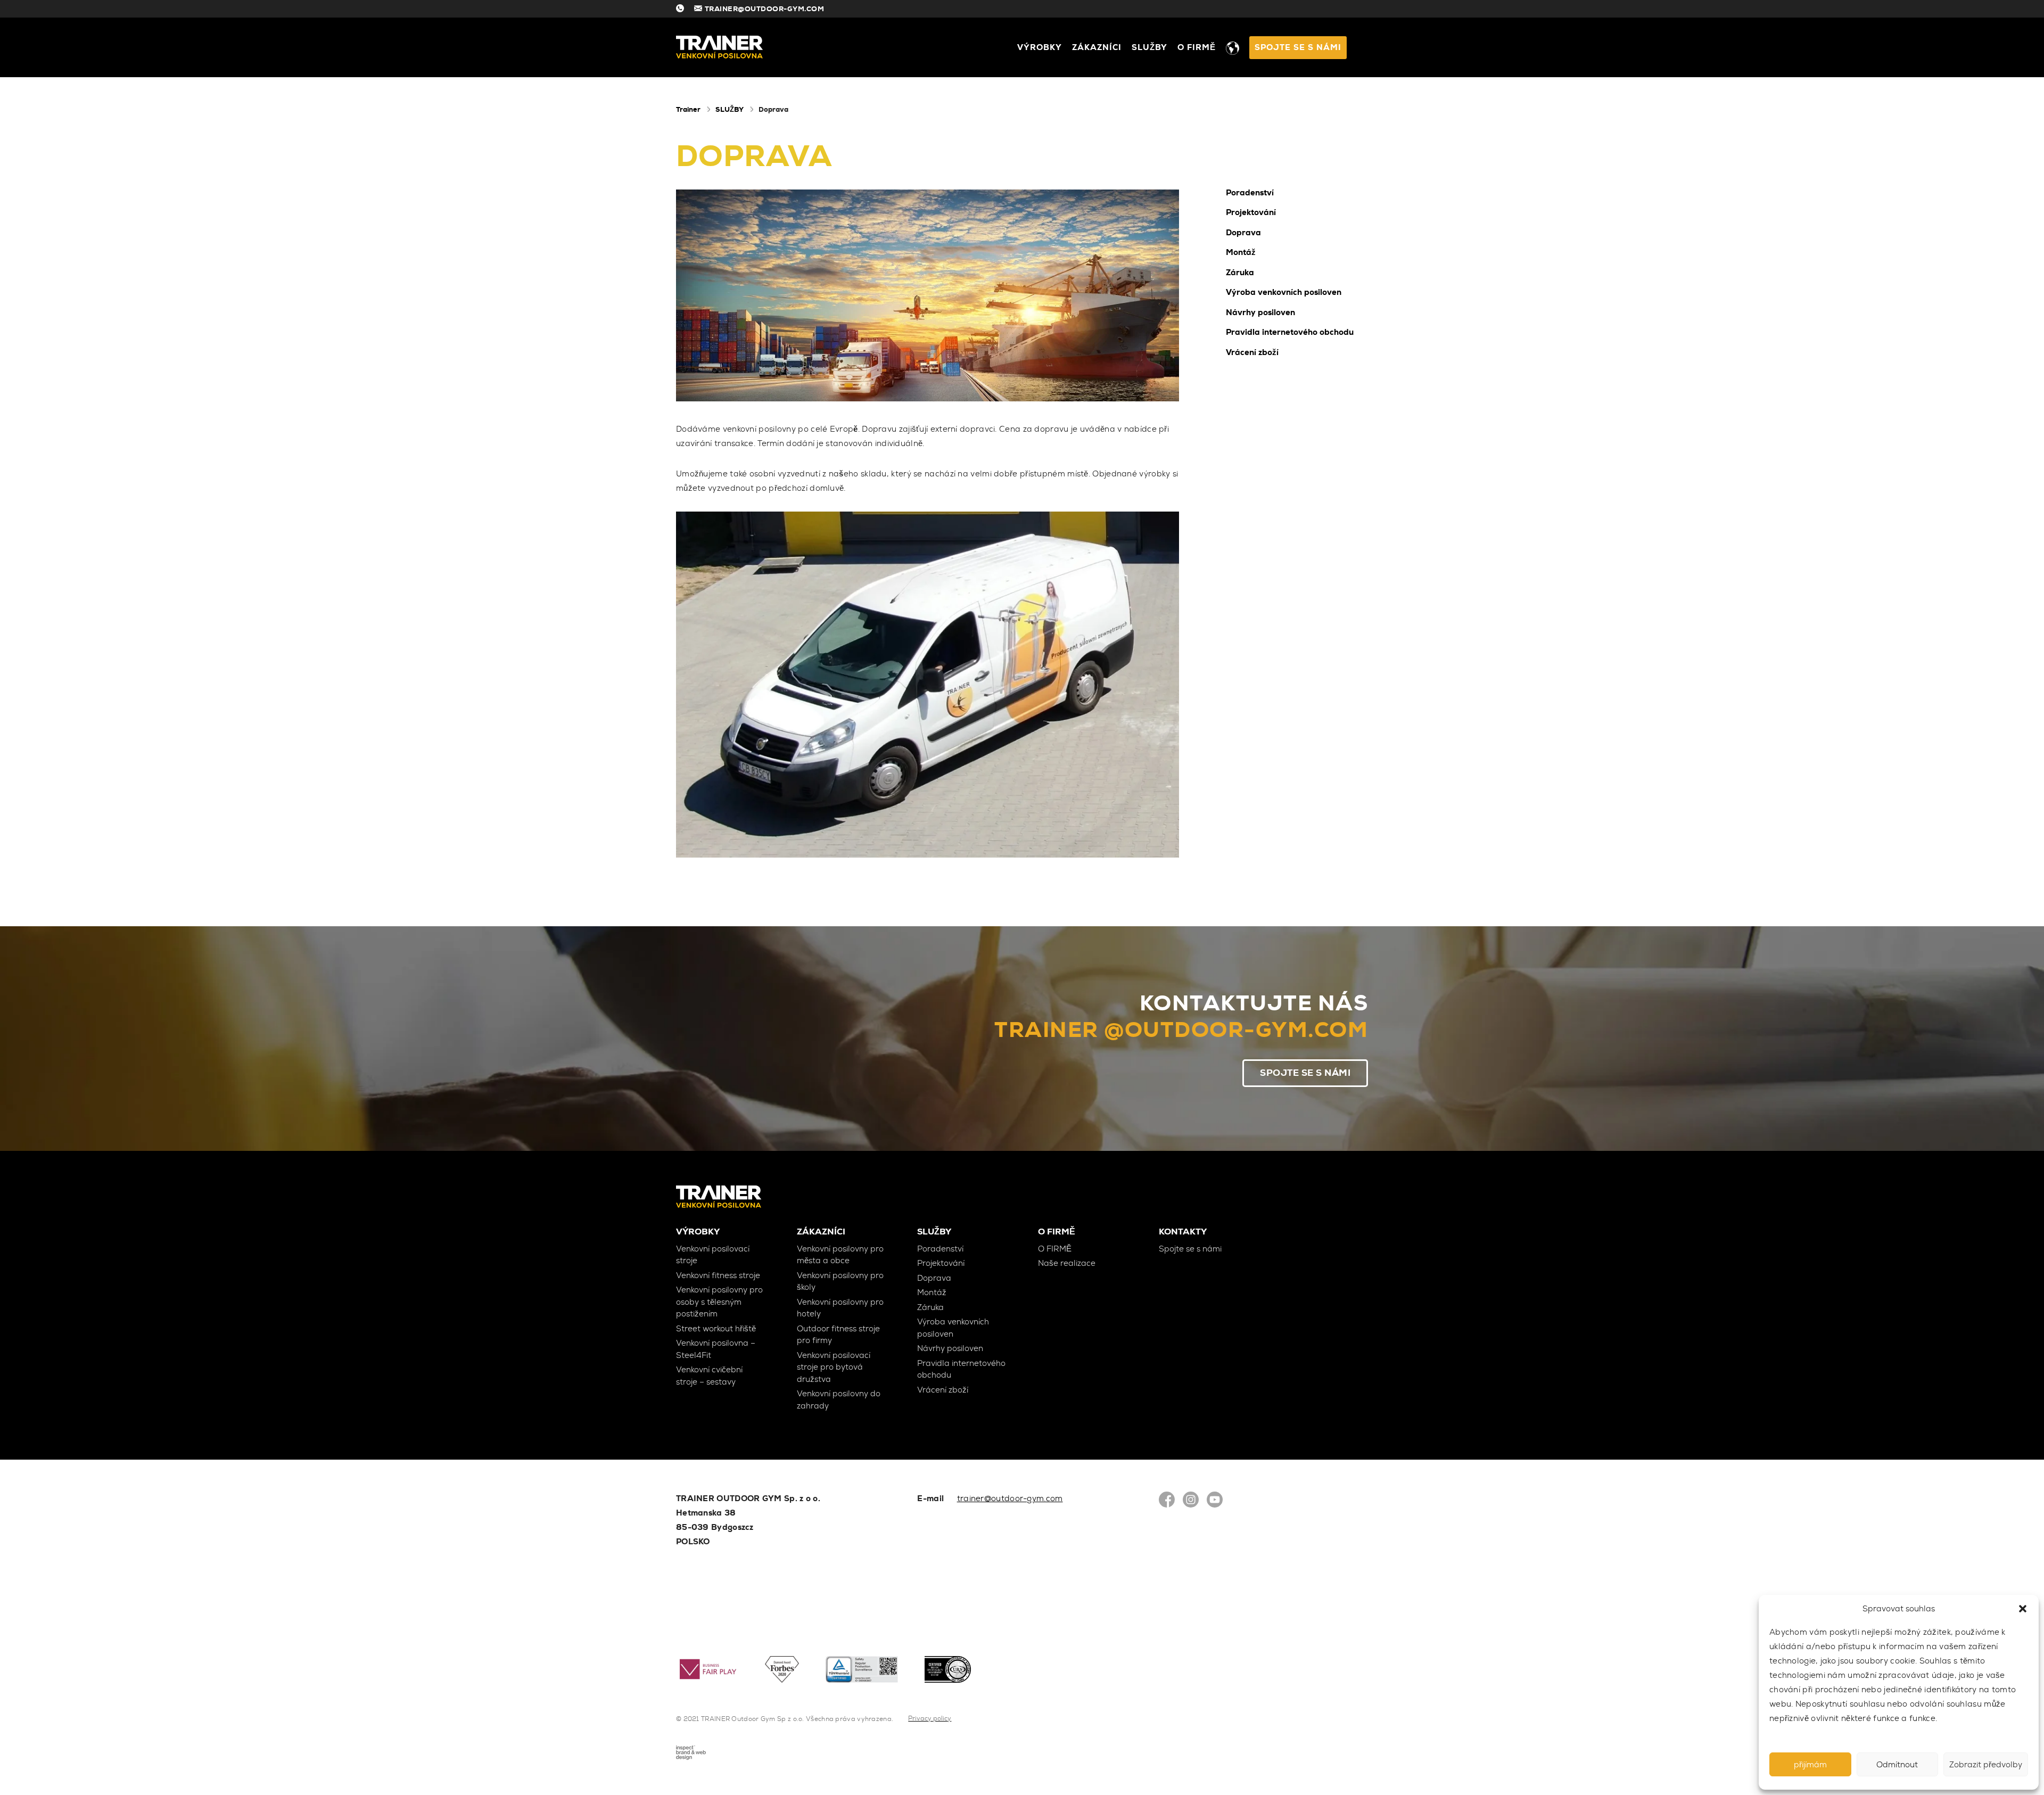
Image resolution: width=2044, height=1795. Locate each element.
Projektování (1251, 212)
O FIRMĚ (1197, 47)
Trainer (688, 109)
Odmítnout (1897, 1765)
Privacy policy (930, 1718)
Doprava (1243, 233)
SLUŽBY (1149, 47)
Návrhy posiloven (1260, 312)
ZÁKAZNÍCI (1097, 47)
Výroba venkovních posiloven (1284, 292)
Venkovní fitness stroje (718, 1275)
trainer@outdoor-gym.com (1010, 1498)
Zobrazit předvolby (1986, 1765)
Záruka (1240, 273)
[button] (2023, 1609)
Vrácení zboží (1252, 352)
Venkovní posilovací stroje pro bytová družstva (834, 1367)
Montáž (1241, 252)
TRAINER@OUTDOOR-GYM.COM (765, 9)
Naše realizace (1067, 1263)
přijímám (1810, 1765)
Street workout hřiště (716, 1329)
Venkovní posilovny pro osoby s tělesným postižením (719, 1302)
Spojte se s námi (1298, 47)
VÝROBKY (1040, 47)
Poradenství (1250, 193)
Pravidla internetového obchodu (1290, 332)
